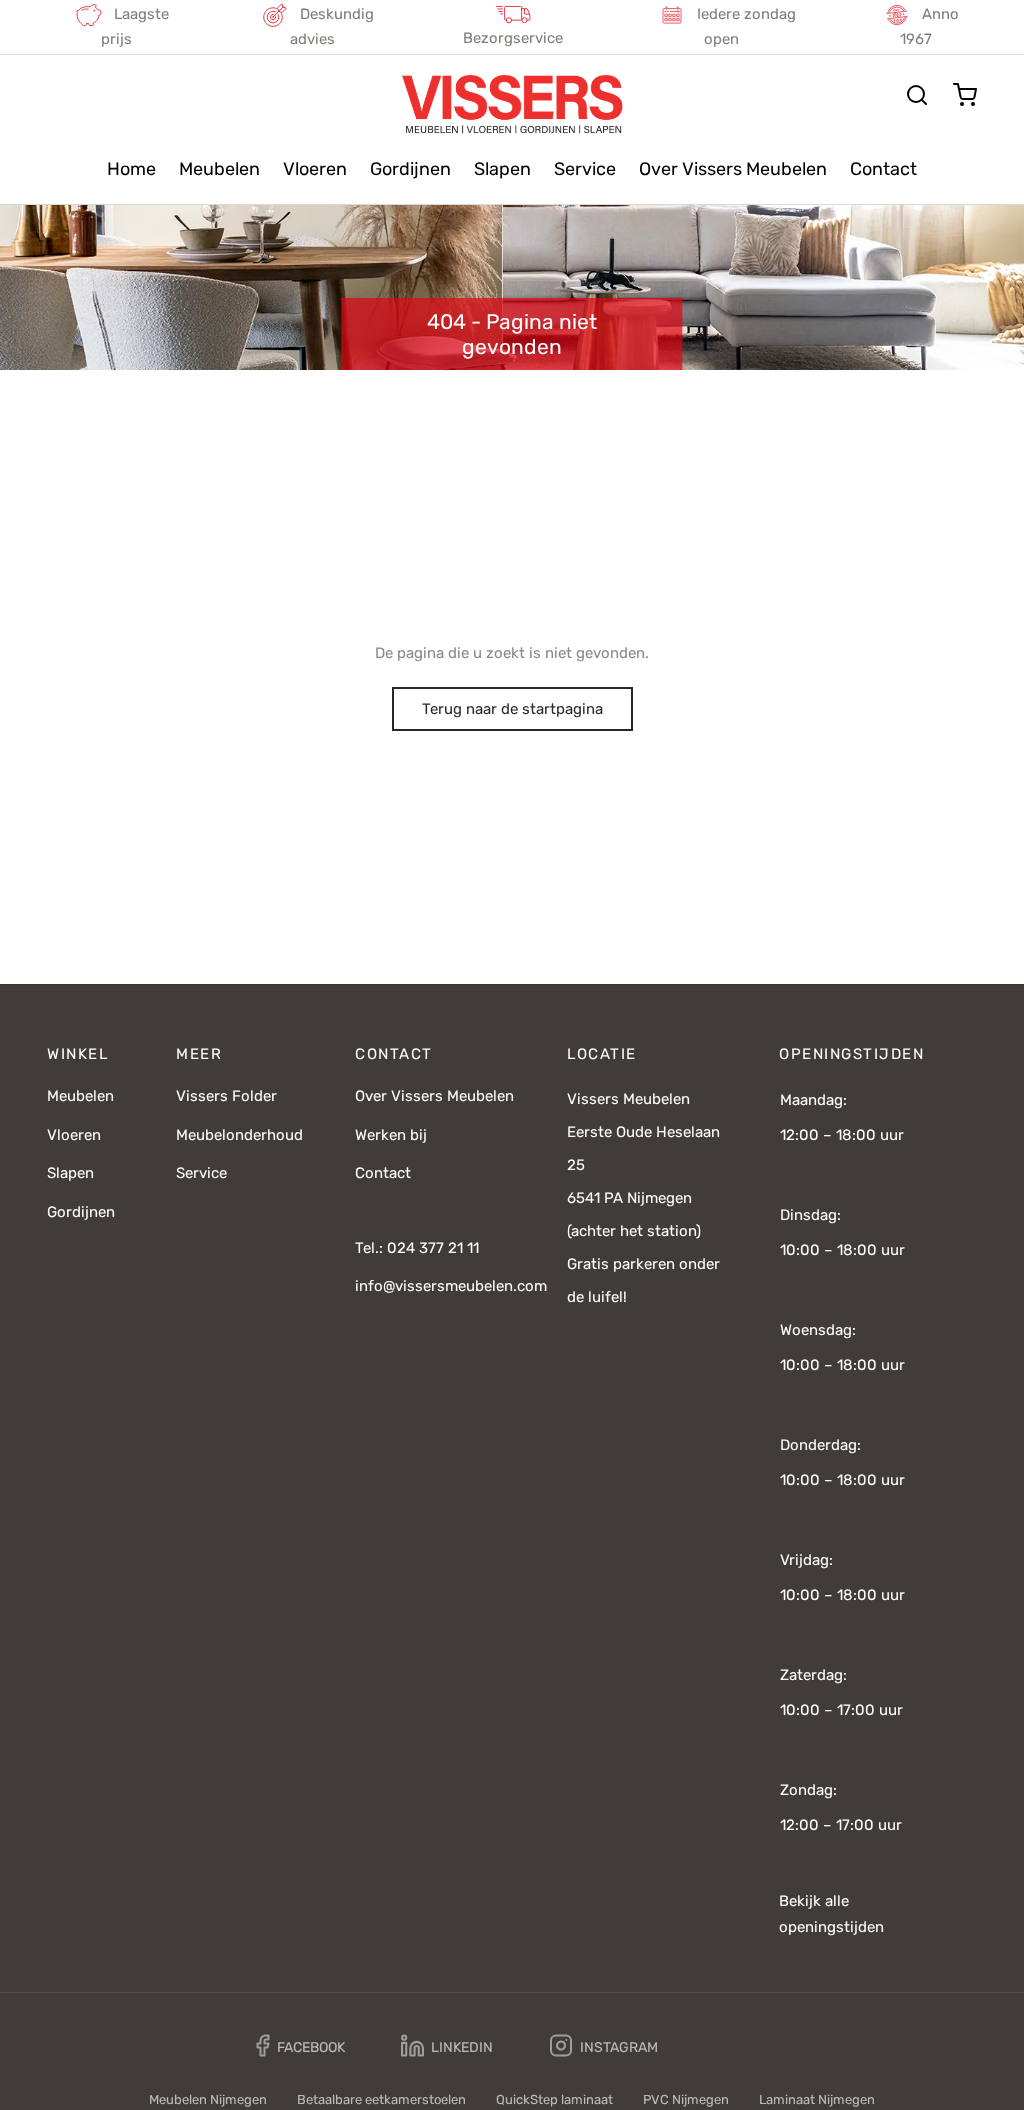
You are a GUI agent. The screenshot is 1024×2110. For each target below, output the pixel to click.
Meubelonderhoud (239, 1135)
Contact (883, 169)
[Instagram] (604, 2046)
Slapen (502, 169)
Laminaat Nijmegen (817, 2099)
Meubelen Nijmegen (208, 2099)
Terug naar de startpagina (512, 709)
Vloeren (315, 169)
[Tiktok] (729, 2046)
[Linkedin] (447, 2046)
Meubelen (219, 169)
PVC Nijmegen (686, 2099)
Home (131, 169)
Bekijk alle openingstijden (831, 1914)
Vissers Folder (226, 1096)
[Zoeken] (917, 95)
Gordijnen (410, 169)
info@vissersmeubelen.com (451, 1286)
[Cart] (965, 95)
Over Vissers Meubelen (733, 169)
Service (585, 169)
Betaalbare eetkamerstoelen (381, 2099)
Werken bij (391, 1135)
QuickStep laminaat (554, 2099)
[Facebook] (300, 2046)
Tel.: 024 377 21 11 (417, 1248)
